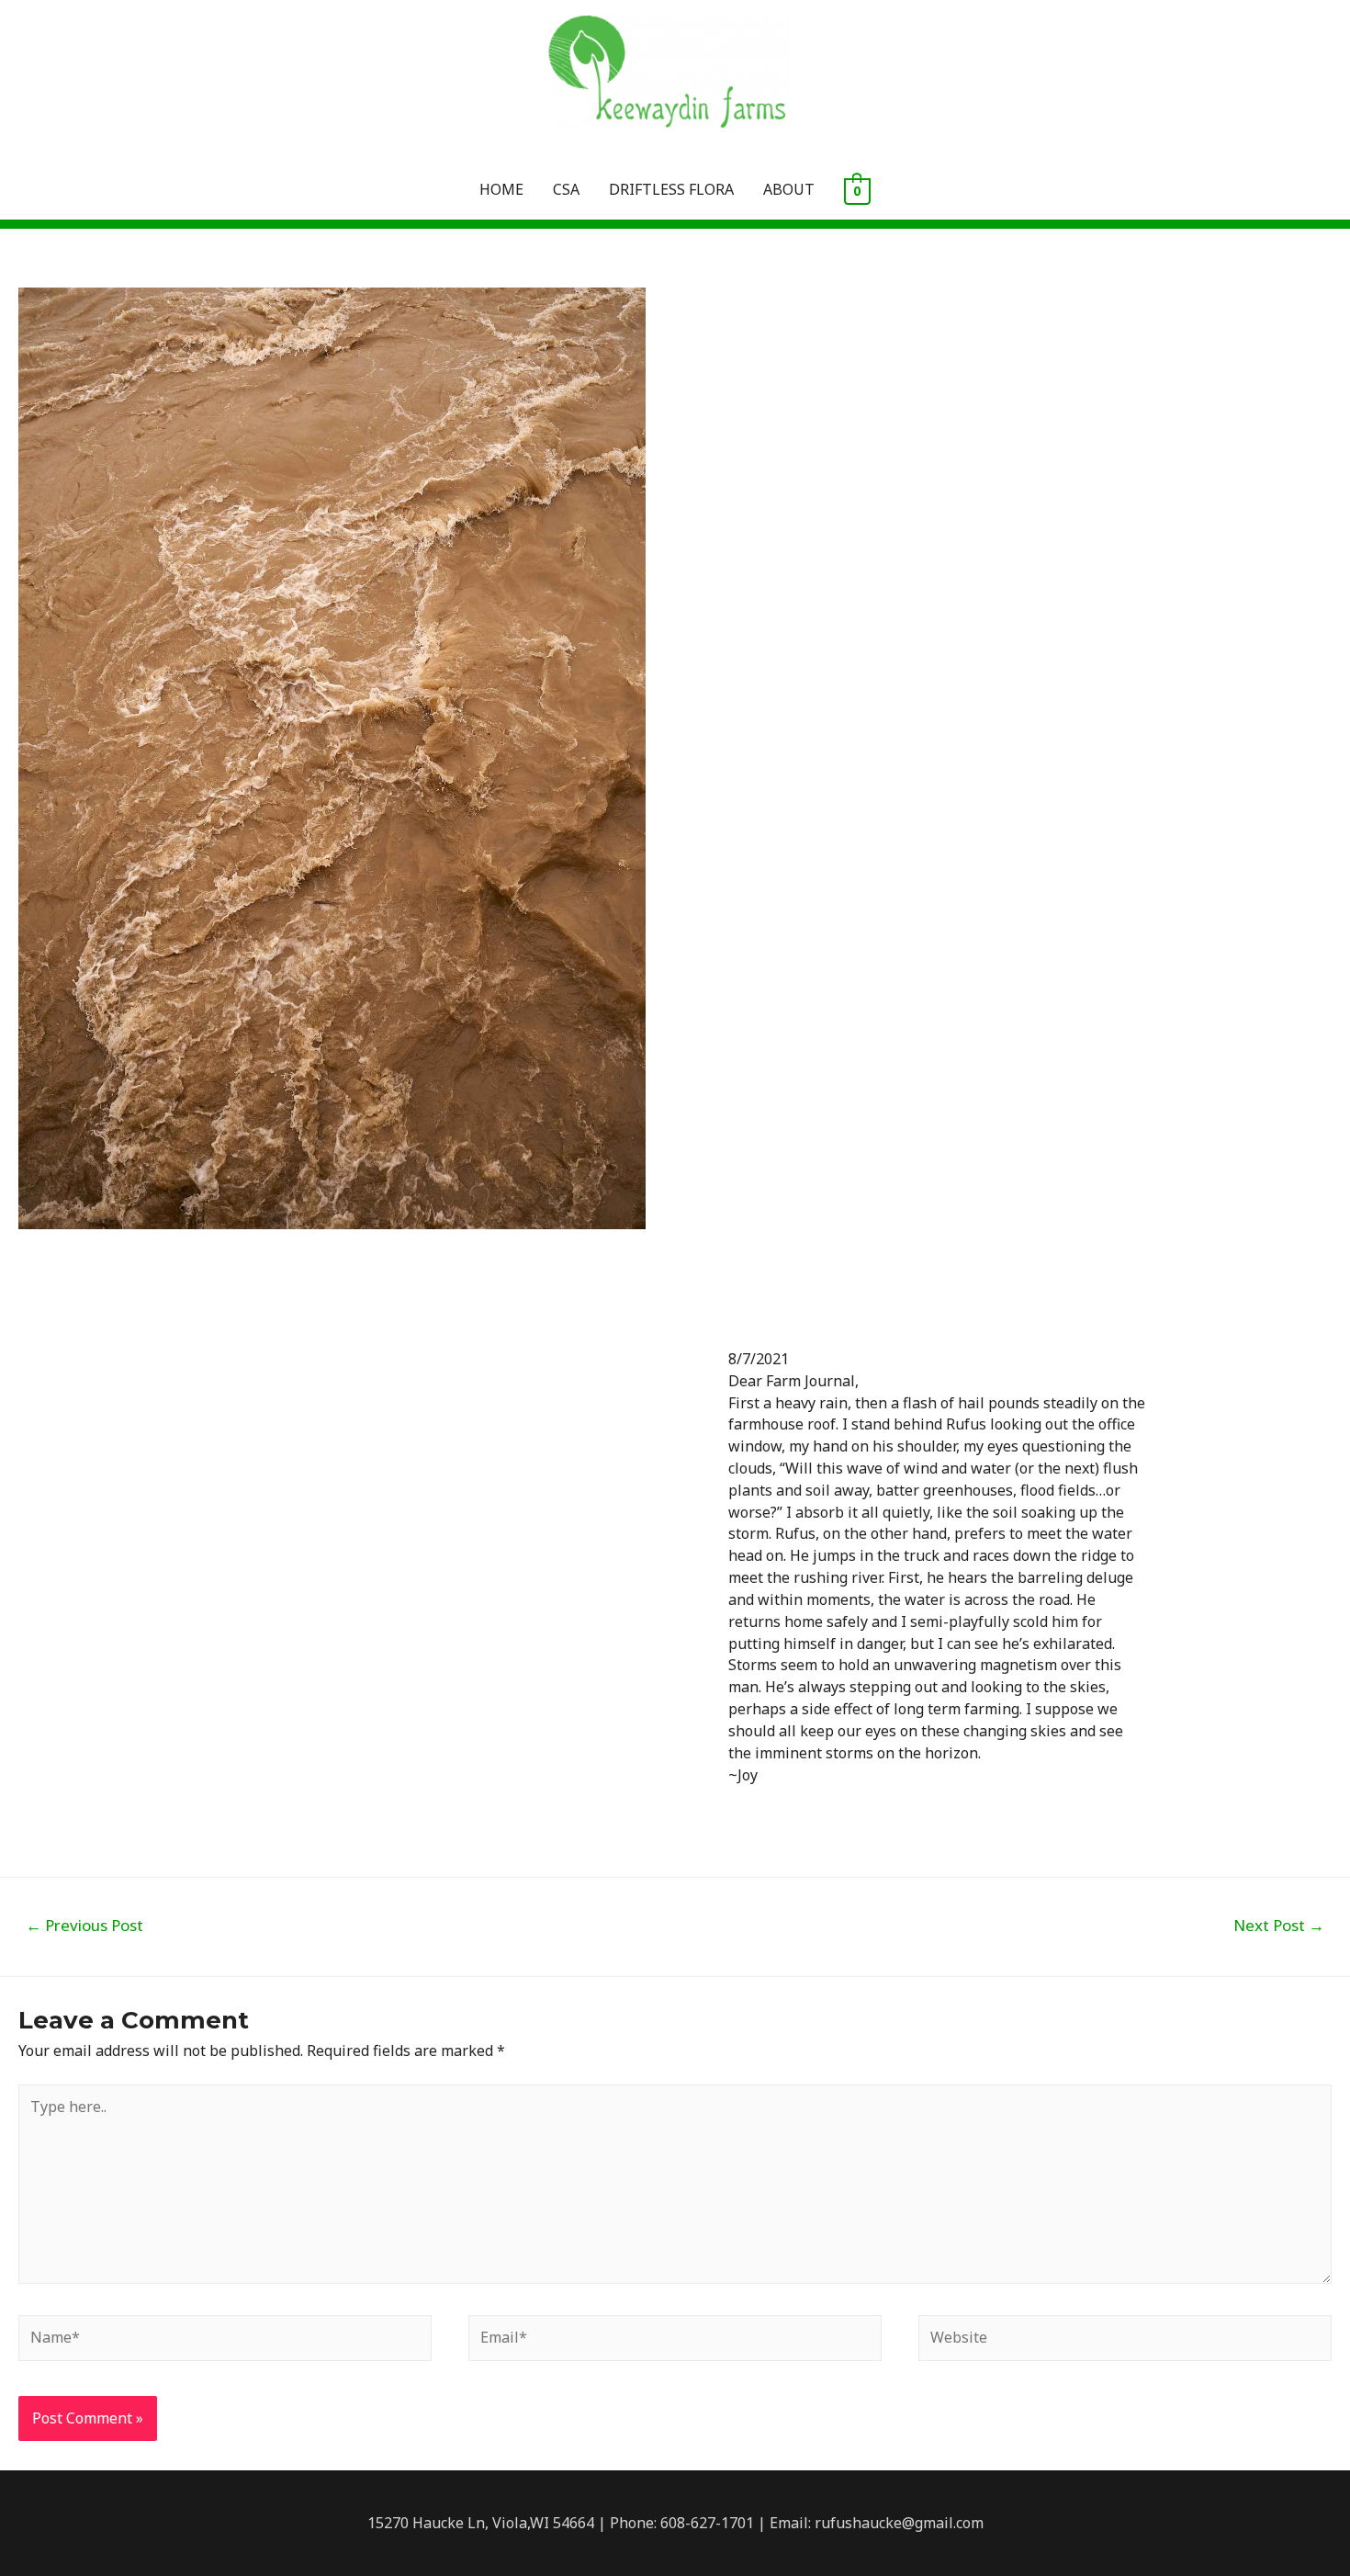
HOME (501, 189)
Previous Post (84, 1925)
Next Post (1279, 1925)
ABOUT (789, 189)
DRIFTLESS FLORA (671, 189)
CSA (566, 189)
